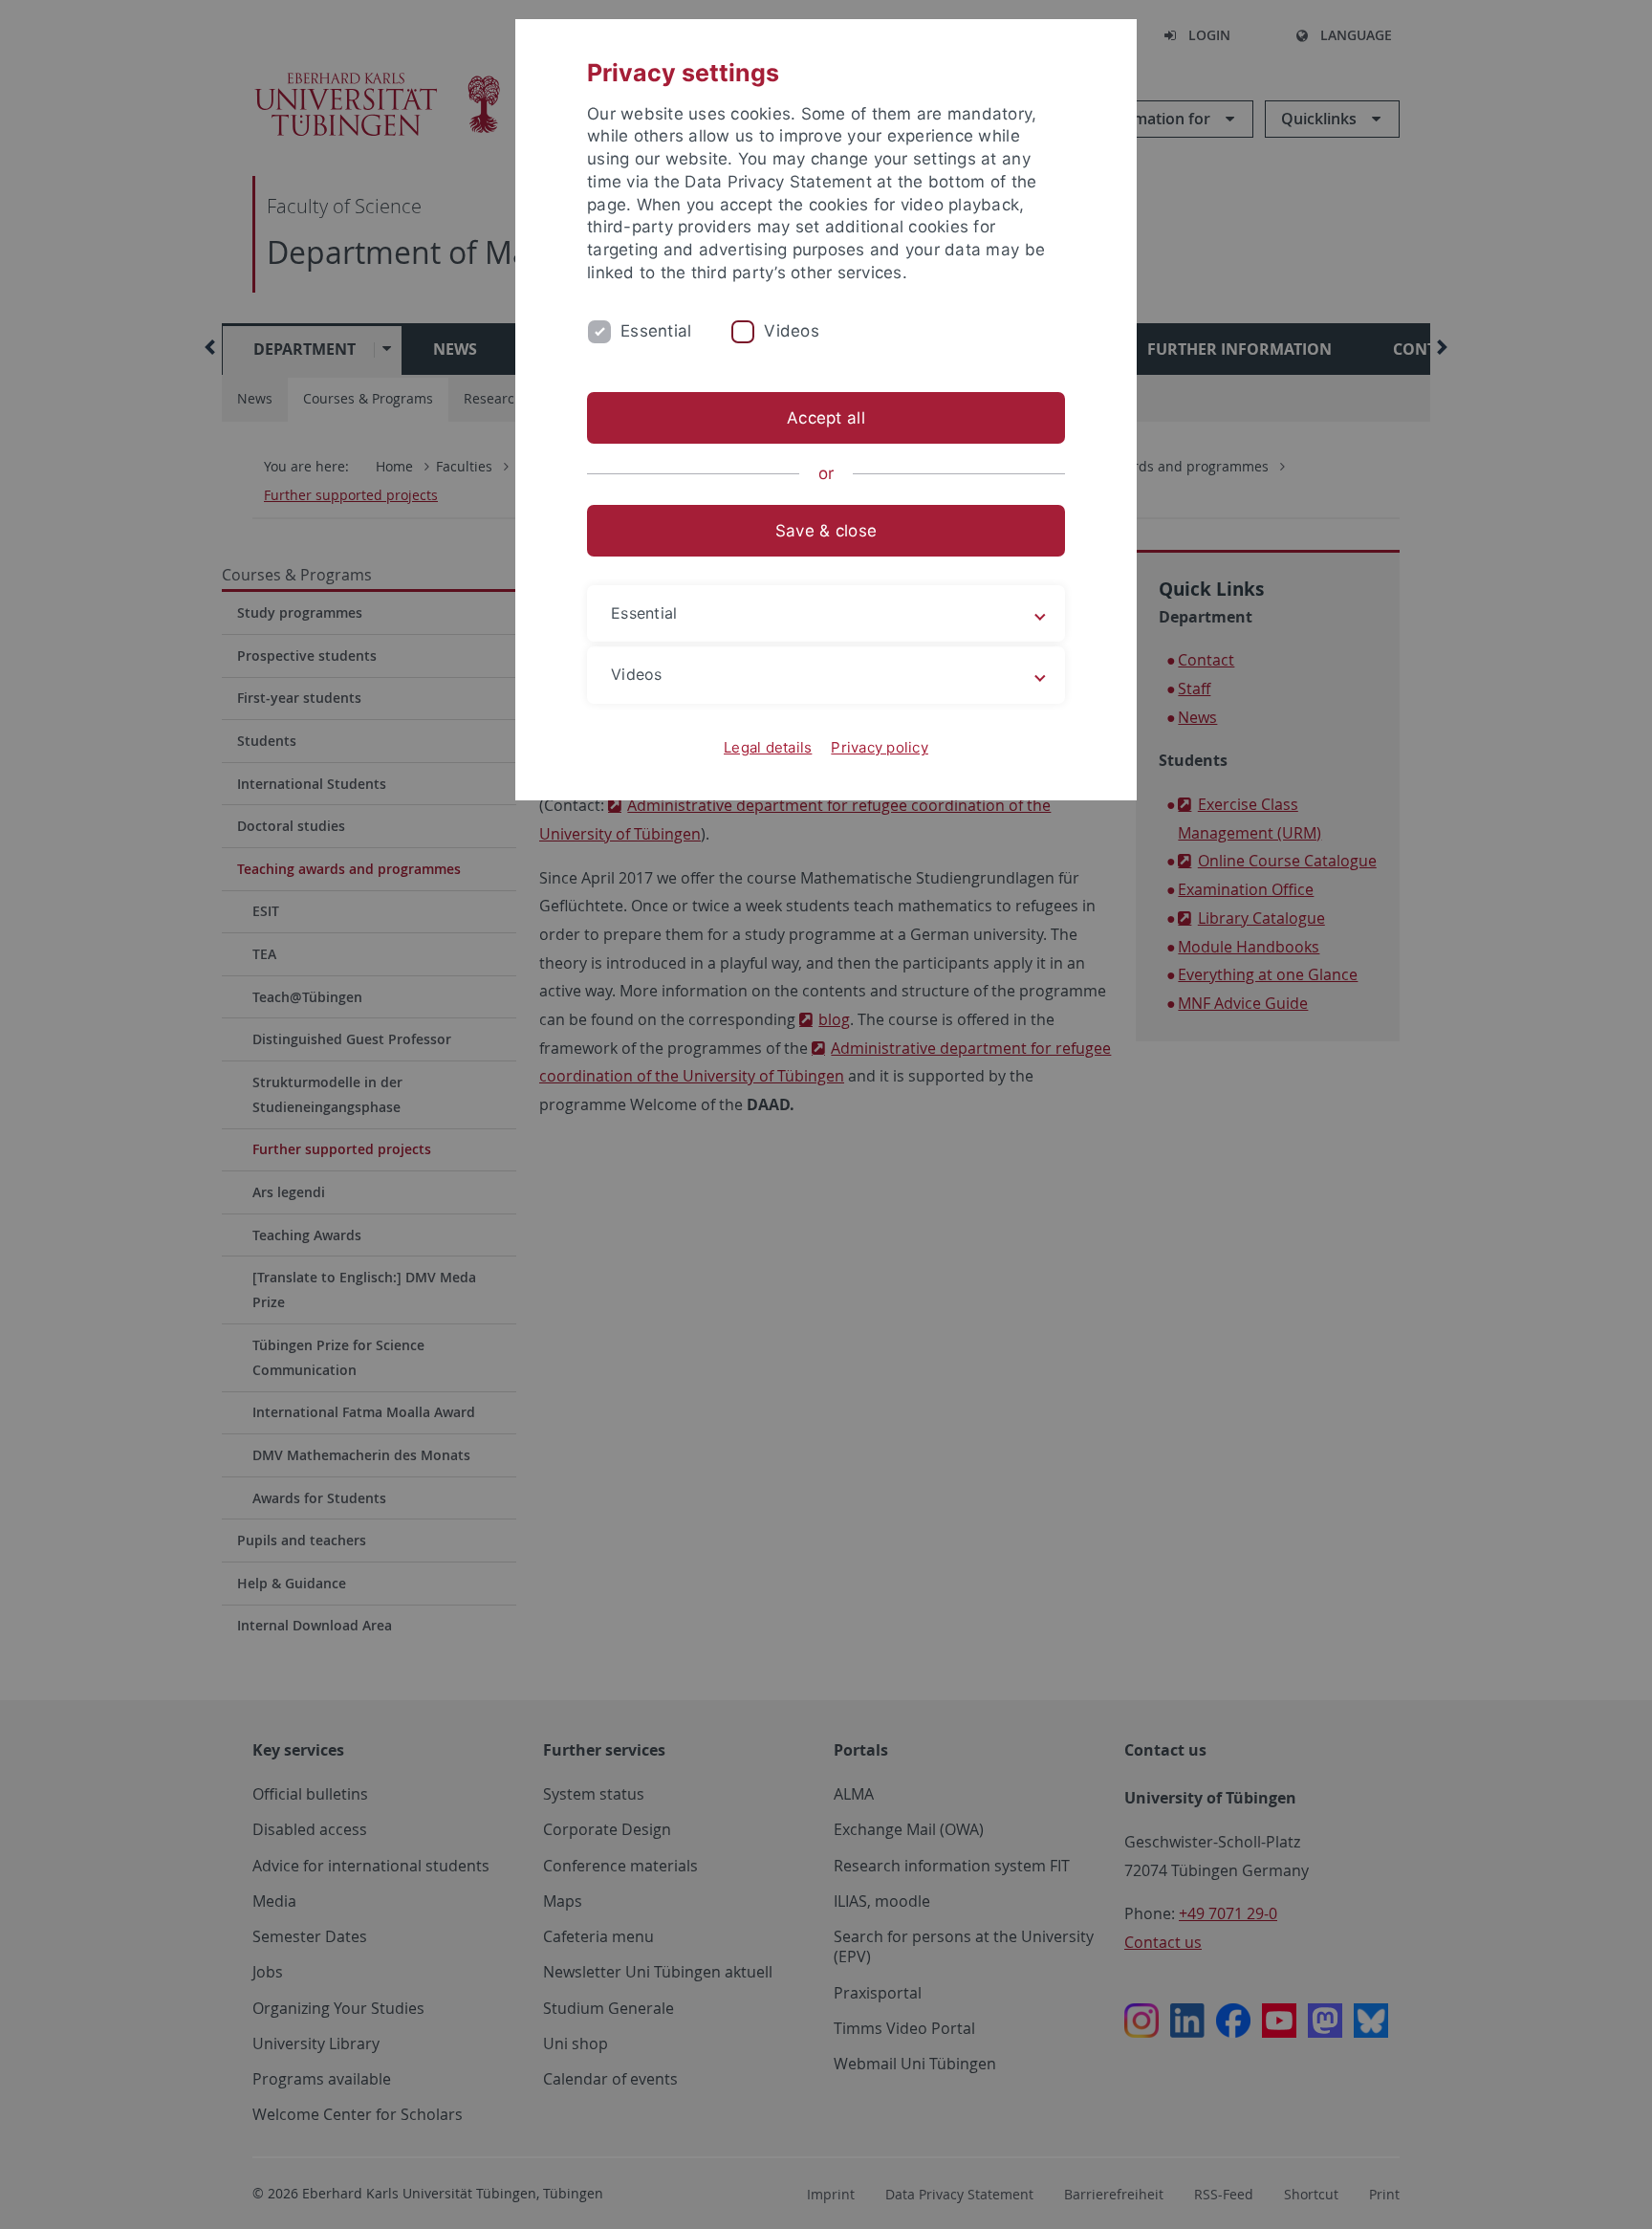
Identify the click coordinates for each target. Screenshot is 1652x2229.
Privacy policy (880, 747)
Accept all (826, 418)
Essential (656, 331)
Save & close (826, 531)
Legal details (768, 747)
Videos (792, 331)
